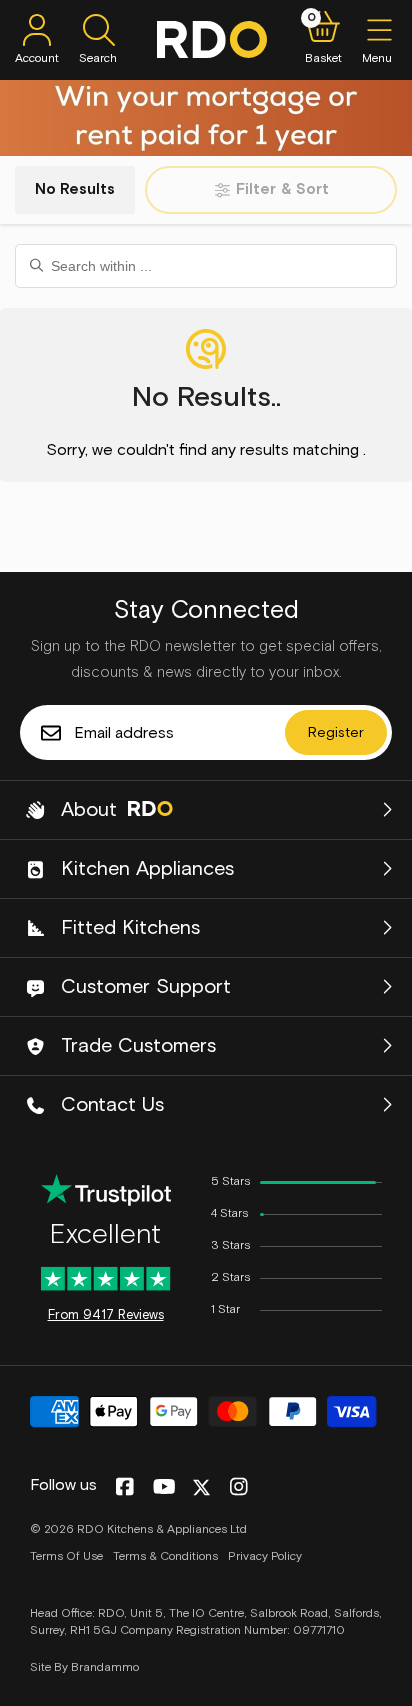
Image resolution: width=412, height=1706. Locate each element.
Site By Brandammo (84, 1668)
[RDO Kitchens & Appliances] (212, 39)
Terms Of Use (66, 1557)
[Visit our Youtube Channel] (164, 1488)
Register (336, 733)
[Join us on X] (201, 1487)
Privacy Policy (265, 1557)
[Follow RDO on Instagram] (238, 1488)
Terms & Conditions (165, 1557)
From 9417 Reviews (106, 1315)
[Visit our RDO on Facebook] (124, 1488)
